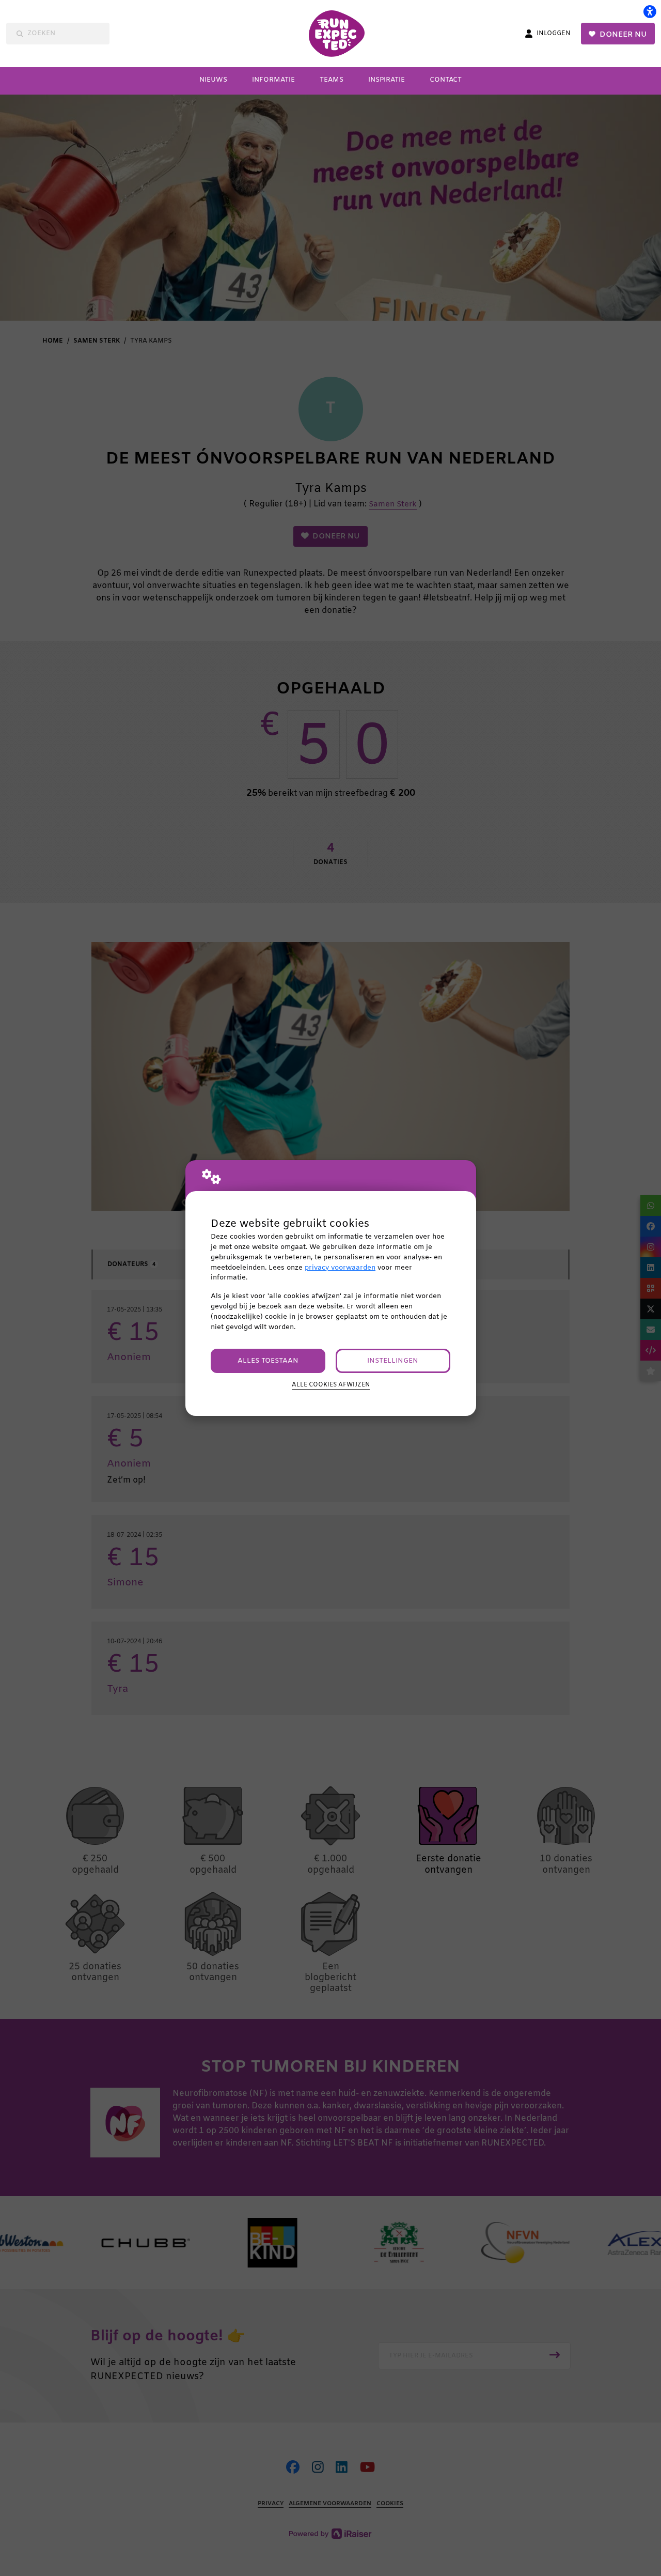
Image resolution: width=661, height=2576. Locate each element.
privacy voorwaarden (340, 1268)
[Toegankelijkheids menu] (650, 11)
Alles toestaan (268, 1361)
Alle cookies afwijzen (331, 1385)
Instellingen (393, 1361)
